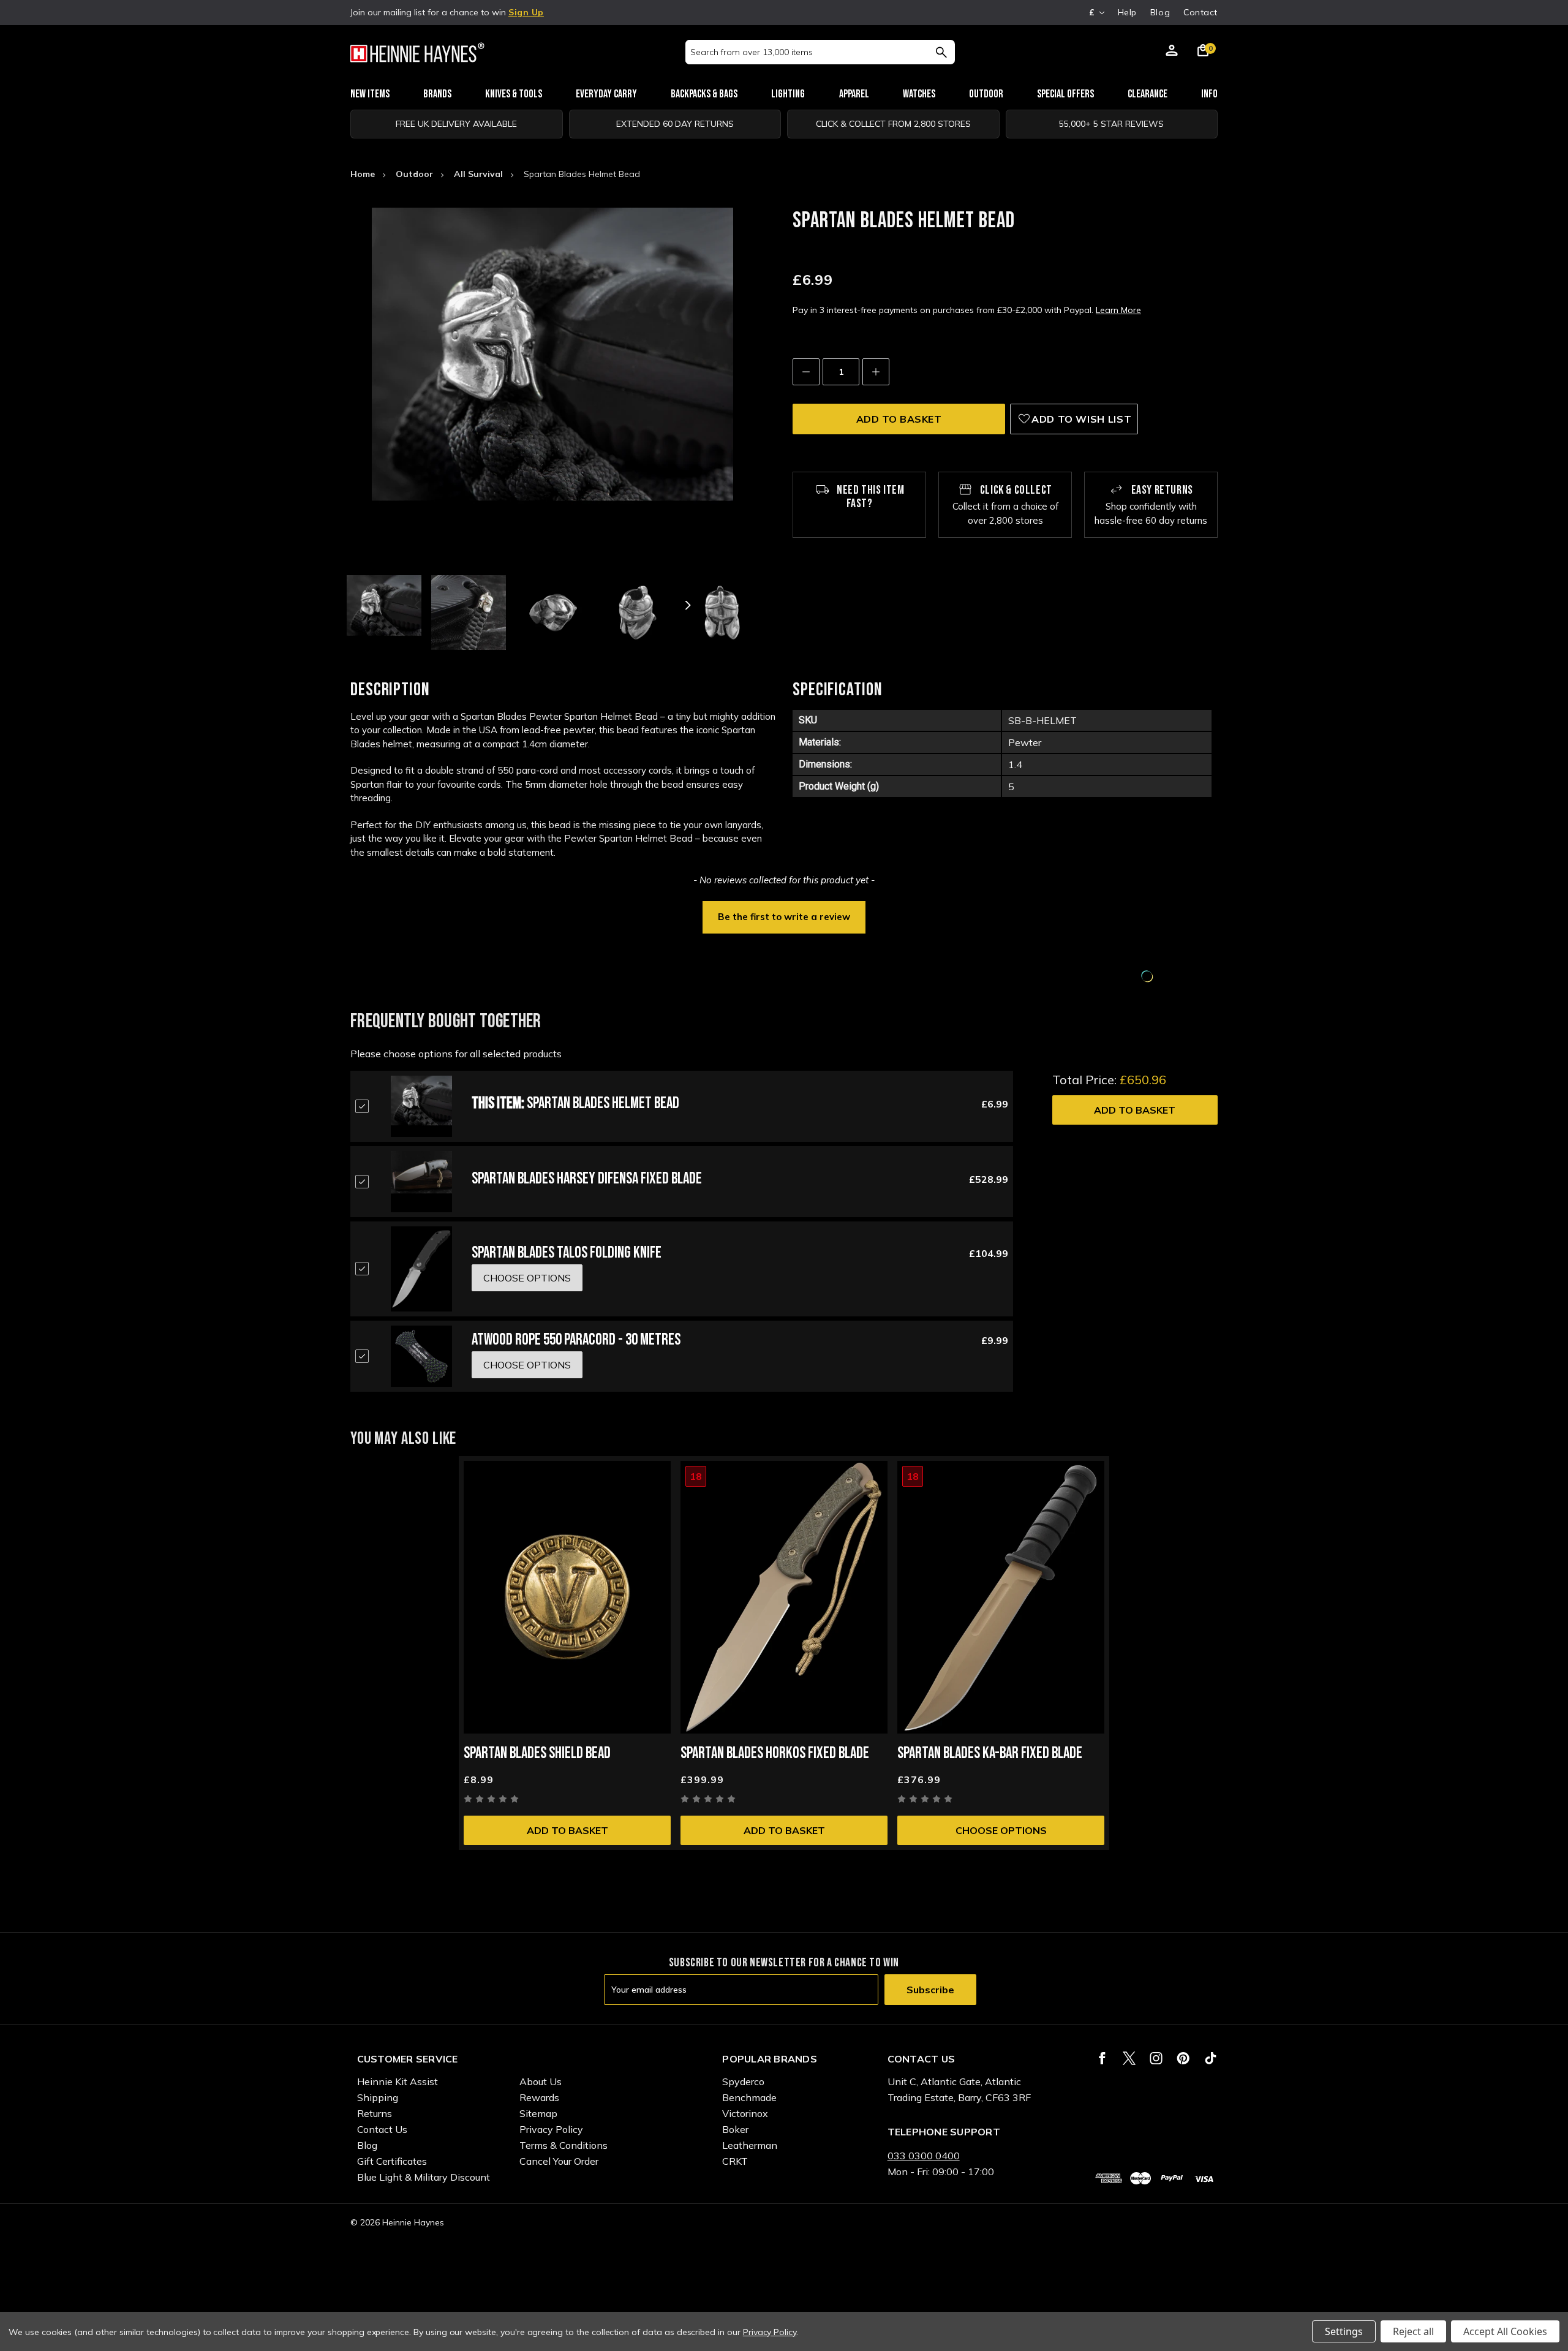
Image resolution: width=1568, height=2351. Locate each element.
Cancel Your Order (559, 2161)
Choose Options (1001, 1830)
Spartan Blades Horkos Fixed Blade (775, 1753)
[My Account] (1172, 52)
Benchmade (749, 2097)
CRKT (735, 2161)
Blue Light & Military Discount (424, 2177)
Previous (418, 605)
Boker (735, 2129)
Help (1127, 12)
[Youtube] (1211, 2058)
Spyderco (743, 2081)
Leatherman (750, 2145)
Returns (375, 2113)
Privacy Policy (551, 2129)
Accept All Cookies (1505, 2331)
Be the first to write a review (784, 917)
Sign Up (526, 12)
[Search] (941, 52)
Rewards (539, 2097)
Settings (1344, 2331)
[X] (1129, 2058)
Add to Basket (1135, 1110)
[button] (784, 916)
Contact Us (382, 2129)
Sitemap (538, 2113)
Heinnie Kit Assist (398, 2081)
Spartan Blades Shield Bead (537, 1753)
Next (687, 605)
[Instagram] (1156, 2058)
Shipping (378, 2097)
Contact (1200, 12)
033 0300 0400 (924, 2156)
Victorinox (745, 2113)
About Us (541, 2081)
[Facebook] (1102, 2058)
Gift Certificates (392, 2161)
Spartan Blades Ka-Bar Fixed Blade (990, 1753)
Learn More (1118, 310)
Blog (1160, 12)
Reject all (1413, 2331)
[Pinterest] (1183, 2058)
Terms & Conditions (563, 2145)
